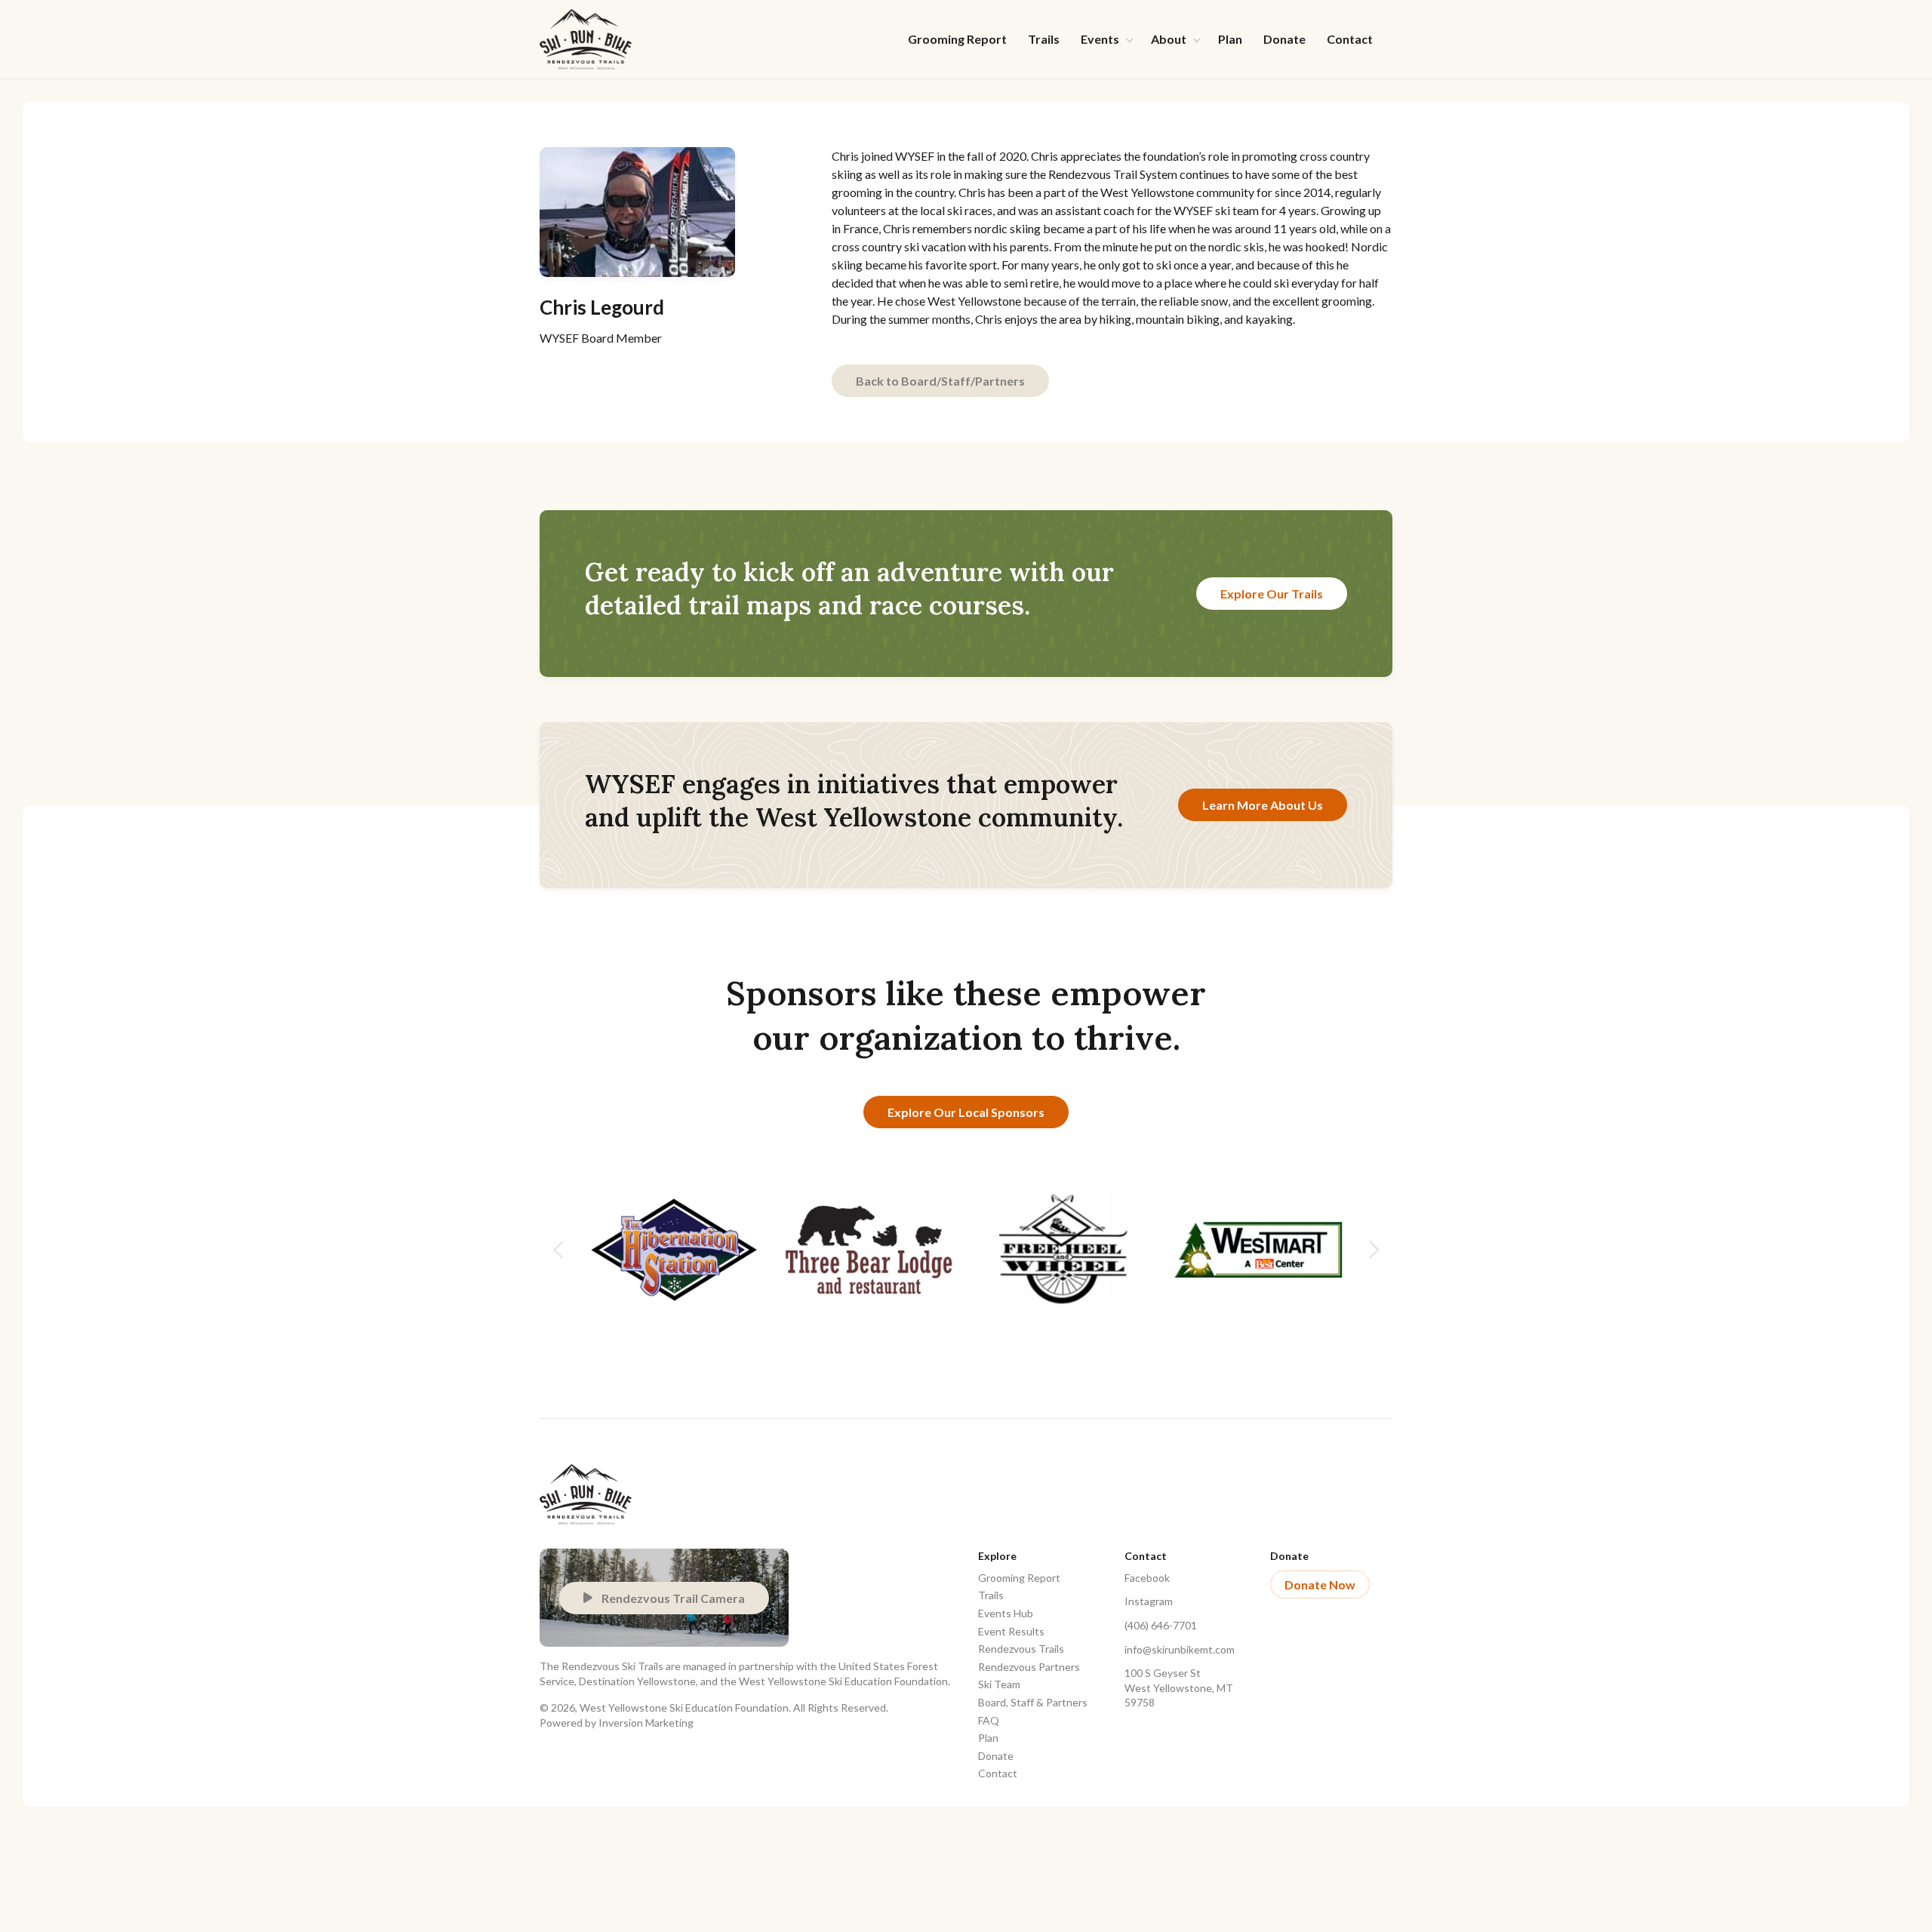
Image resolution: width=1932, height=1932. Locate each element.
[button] (1105, 39)
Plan (1230, 39)
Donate (1284, 39)
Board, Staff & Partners (1033, 1702)
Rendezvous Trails (1021, 1649)
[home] (586, 39)
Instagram (1149, 1601)
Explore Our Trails (1272, 594)
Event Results (1011, 1631)
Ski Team (999, 1684)
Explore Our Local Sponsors (966, 1112)
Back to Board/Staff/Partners (940, 381)
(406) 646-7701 (1161, 1625)
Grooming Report (957, 39)
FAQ (989, 1720)
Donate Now (1320, 1584)
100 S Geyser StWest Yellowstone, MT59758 (1179, 1687)
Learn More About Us (1263, 805)
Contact (1350, 39)
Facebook (1147, 1578)
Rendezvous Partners (1029, 1667)
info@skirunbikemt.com (1180, 1649)
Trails (1044, 39)
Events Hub (1006, 1613)
